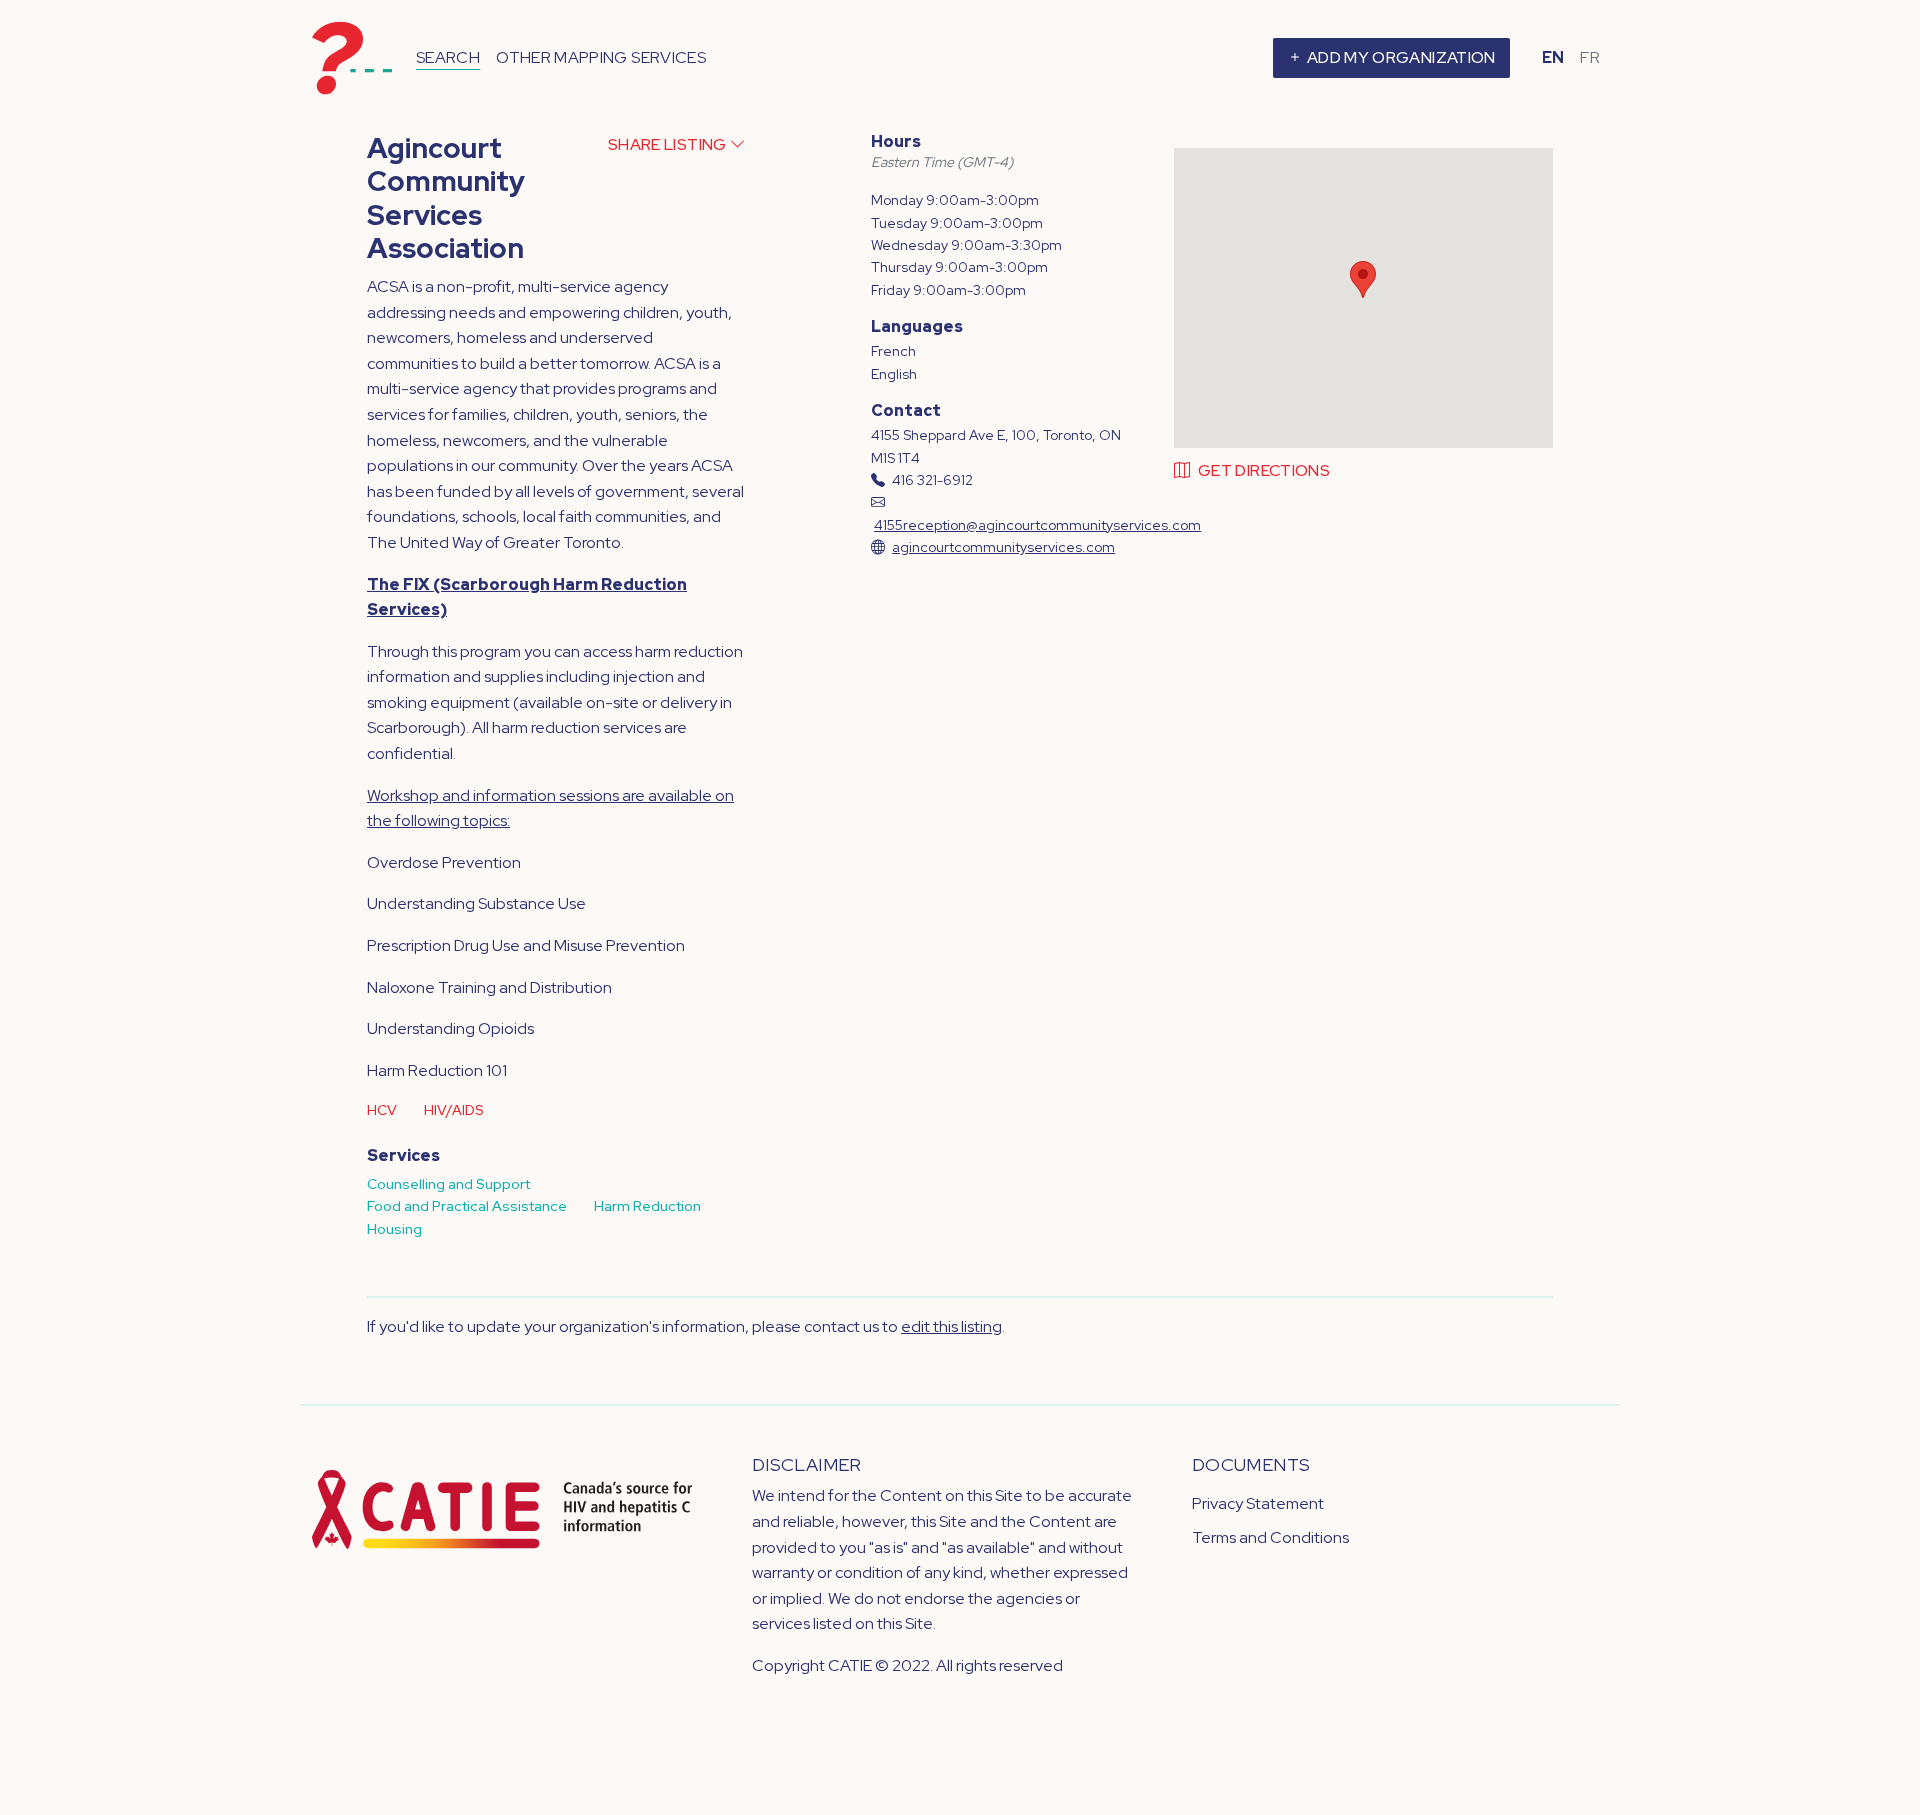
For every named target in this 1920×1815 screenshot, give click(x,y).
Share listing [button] (669, 144)
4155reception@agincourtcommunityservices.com (1037, 525)
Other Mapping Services (601, 57)
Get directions (1264, 470)
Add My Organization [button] (1400, 57)
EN (1553, 57)
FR (1590, 57)
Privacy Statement (1258, 1503)
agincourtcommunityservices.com (1003, 547)
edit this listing (951, 1326)
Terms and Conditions (1270, 1537)
